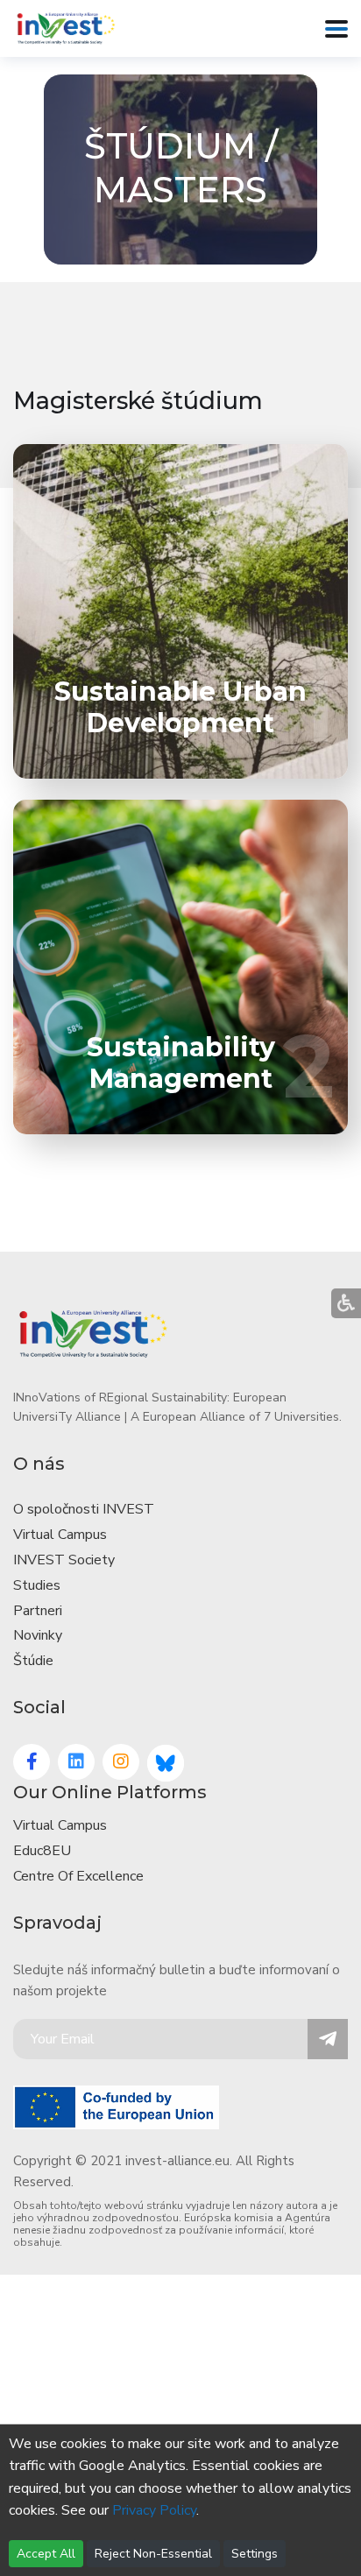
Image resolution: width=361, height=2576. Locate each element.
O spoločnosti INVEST (84, 1509)
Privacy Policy (154, 2510)
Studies (37, 1585)
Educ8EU (42, 1851)
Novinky (38, 1635)
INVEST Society (64, 1560)
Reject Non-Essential (153, 2554)
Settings (255, 2554)
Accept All (46, 2554)
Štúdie (33, 1661)
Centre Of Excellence (78, 1876)
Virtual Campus (60, 1535)
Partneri (38, 1611)
